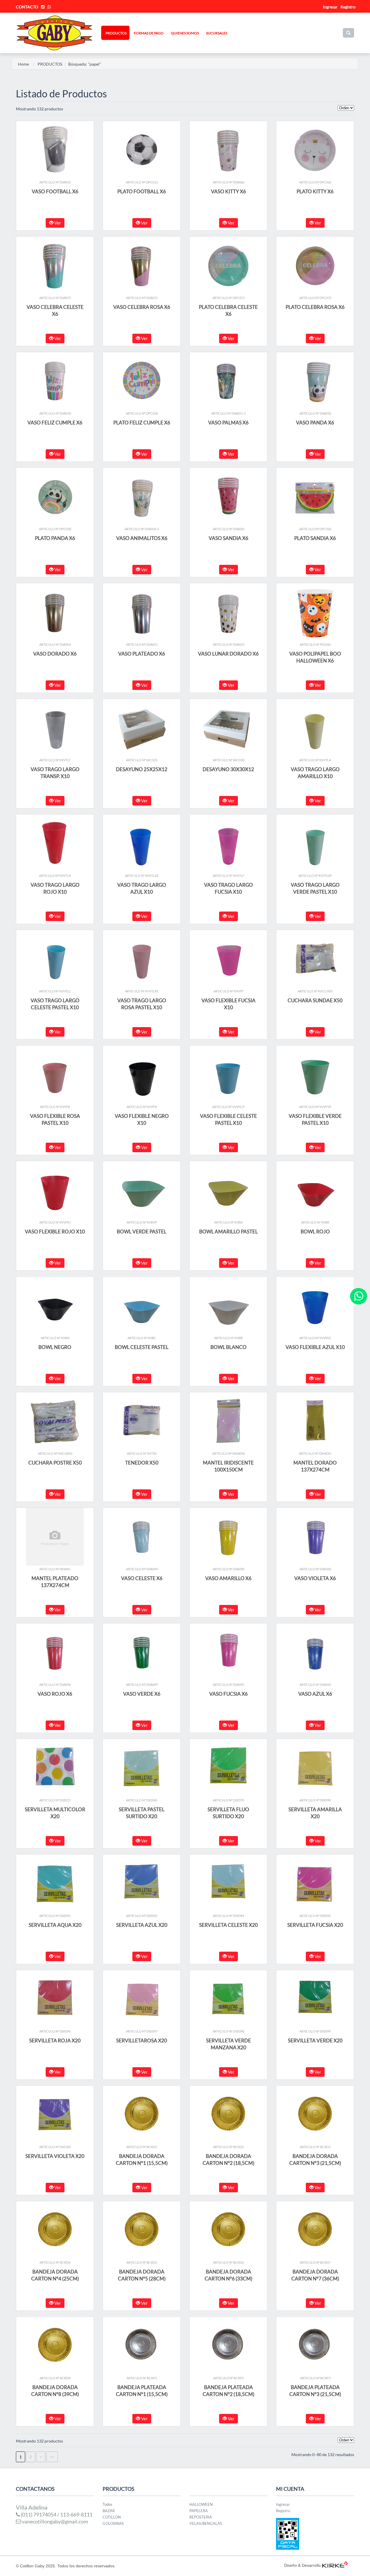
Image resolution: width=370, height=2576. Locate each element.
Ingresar (283, 2504)
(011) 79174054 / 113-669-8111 (56, 2514)
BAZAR (109, 2511)
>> (52, 2457)
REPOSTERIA (201, 2517)
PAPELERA (199, 2511)
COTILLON (112, 2517)
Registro (348, 7)
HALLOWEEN (201, 2504)
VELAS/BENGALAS (206, 2523)
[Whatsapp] (359, 1296)
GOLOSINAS (113, 2523)
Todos (108, 2504)
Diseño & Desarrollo (302, 2565)
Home (23, 64)
